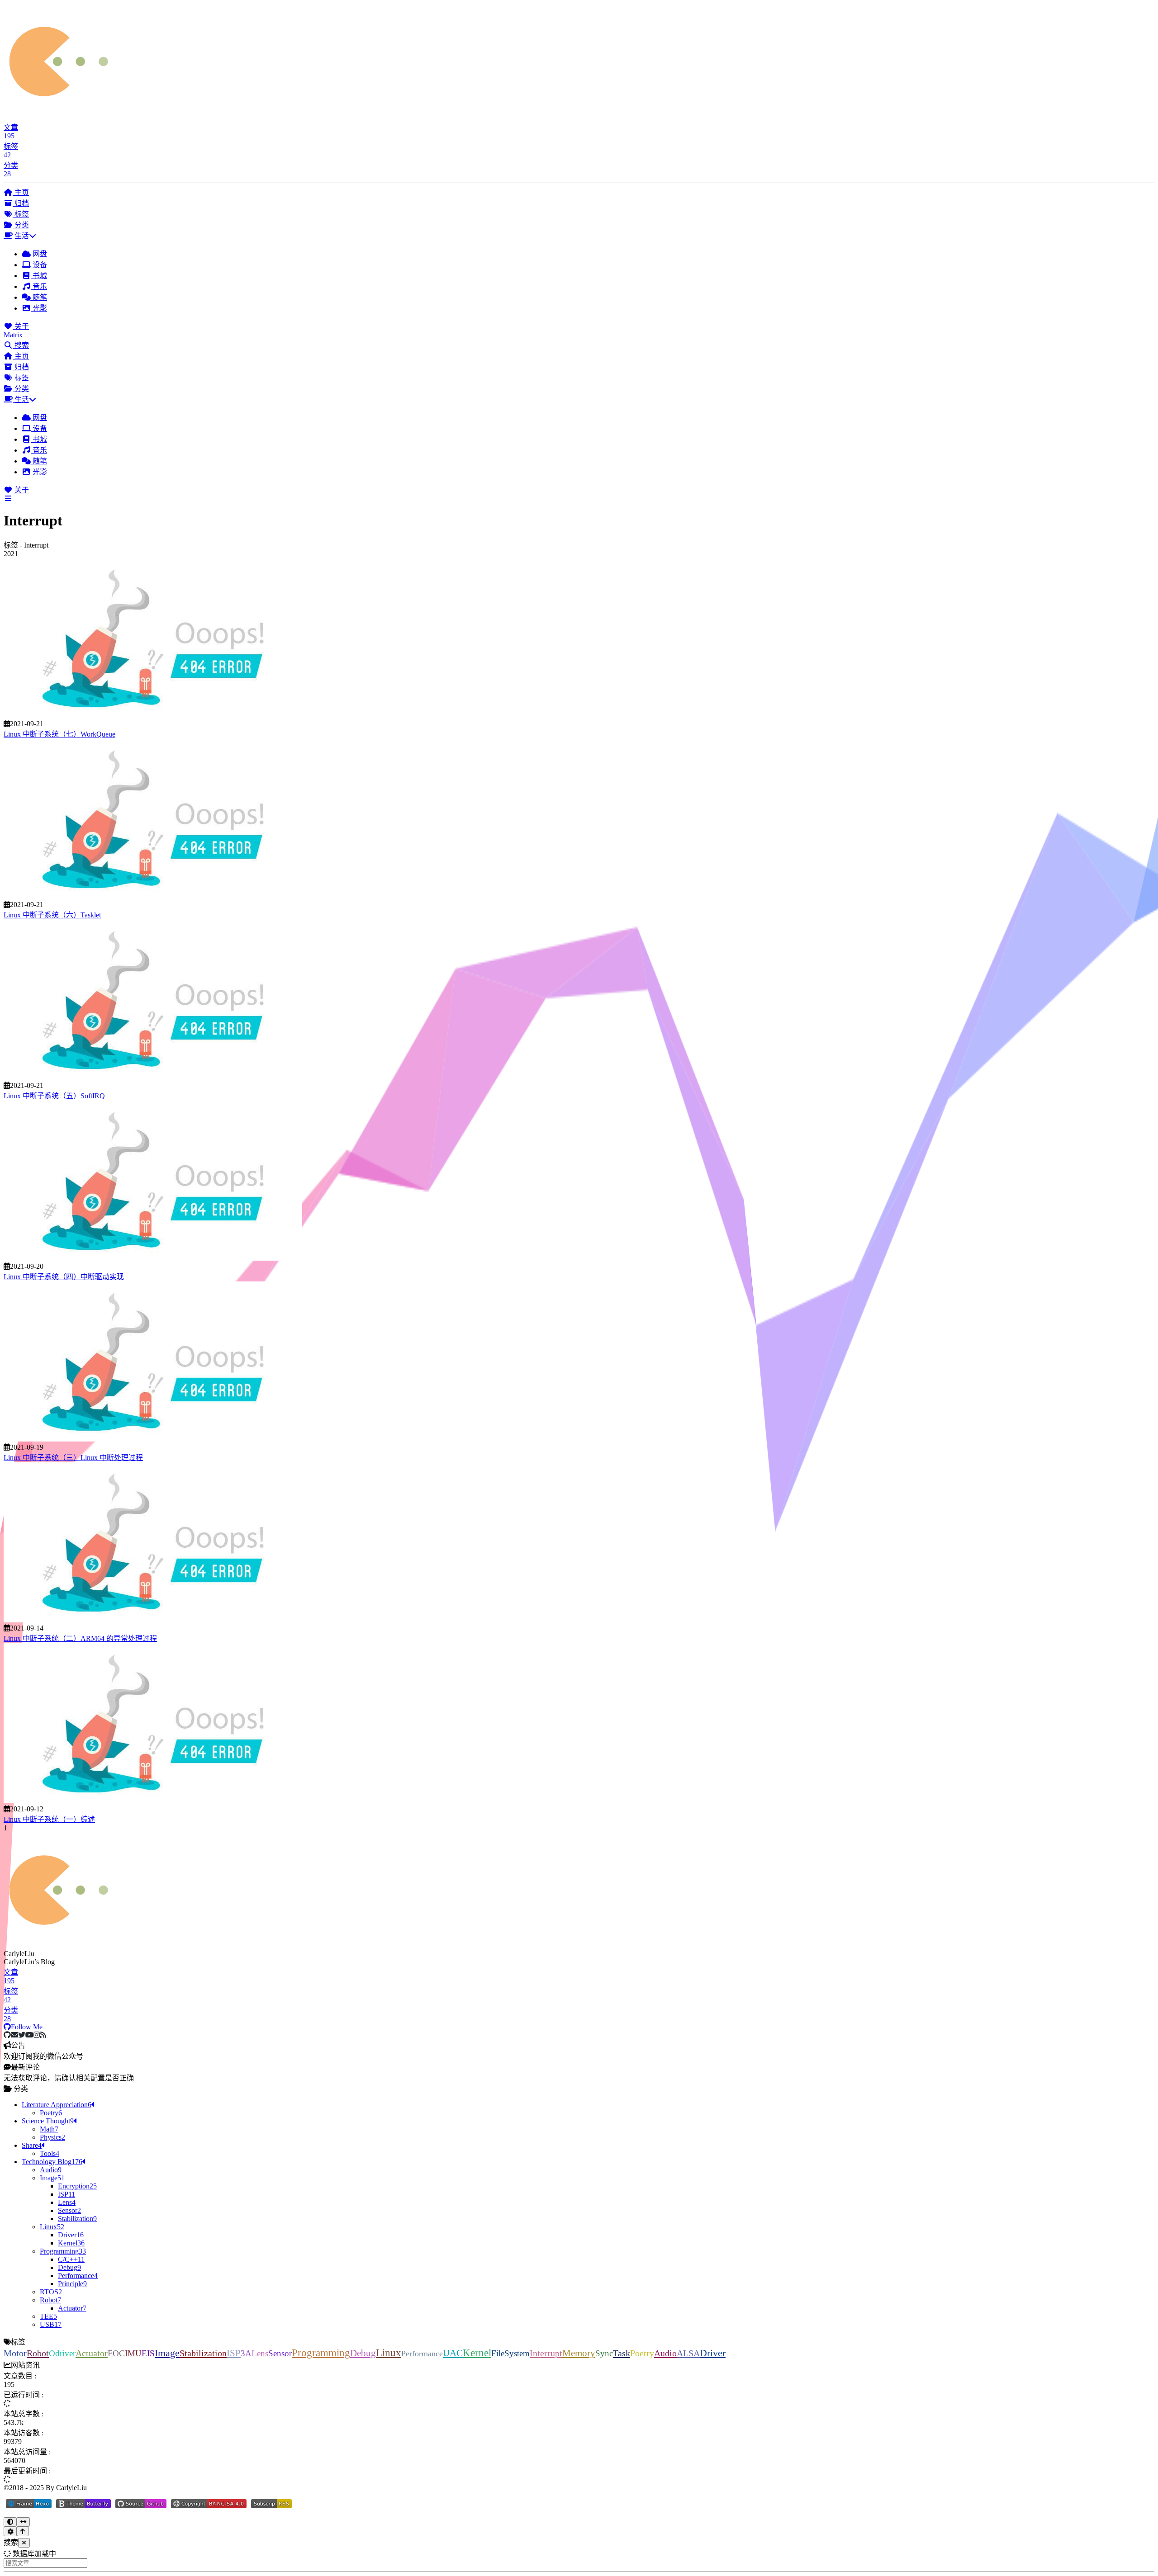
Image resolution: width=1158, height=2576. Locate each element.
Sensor (280, 2353)
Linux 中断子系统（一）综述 (49, 1819)
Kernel (477, 2353)
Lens (260, 2353)
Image (167, 2353)
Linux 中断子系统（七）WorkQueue (59, 734)
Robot (38, 2353)
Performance (422, 2354)
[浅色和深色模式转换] (10, 2522)
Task (622, 2353)
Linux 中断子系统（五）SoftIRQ (54, 1096)
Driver (713, 2353)
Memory (579, 2353)
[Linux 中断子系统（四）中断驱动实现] (153, 1258)
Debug (363, 2353)
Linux (389, 2353)
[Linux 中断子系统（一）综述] (153, 1801)
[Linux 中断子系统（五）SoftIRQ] (153, 1077)
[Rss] (43, 2035)
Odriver (62, 2353)
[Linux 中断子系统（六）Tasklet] (153, 896)
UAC (453, 2353)
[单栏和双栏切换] (23, 2522)
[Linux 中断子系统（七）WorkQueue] (153, 716)
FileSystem (510, 2353)
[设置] (10, 2531)
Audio (665, 2353)
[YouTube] (29, 2035)
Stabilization (203, 2353)
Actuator (92, 2353)
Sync (604, 2353)
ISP (234, 2353)
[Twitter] (22, 2035)
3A (246, 2353)
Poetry (642, 2353)
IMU (133, 2353)
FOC (116, 2353)
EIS (148, 2353)
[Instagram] (37, 2035)
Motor (15, 2353)
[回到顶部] (23, 2531)
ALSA (688, 2353)
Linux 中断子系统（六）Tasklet (52, 915)
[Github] (7, 2035)
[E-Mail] (14, 2035)
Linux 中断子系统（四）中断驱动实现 (64, 1277)
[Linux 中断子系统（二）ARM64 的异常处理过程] (153, 1620)
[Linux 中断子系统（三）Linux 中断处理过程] (153, 1439)
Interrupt (546, 2353)
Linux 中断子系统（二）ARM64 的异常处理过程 (80, 1638)
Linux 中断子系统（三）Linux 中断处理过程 (73, 1458)
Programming (321, 2353)
